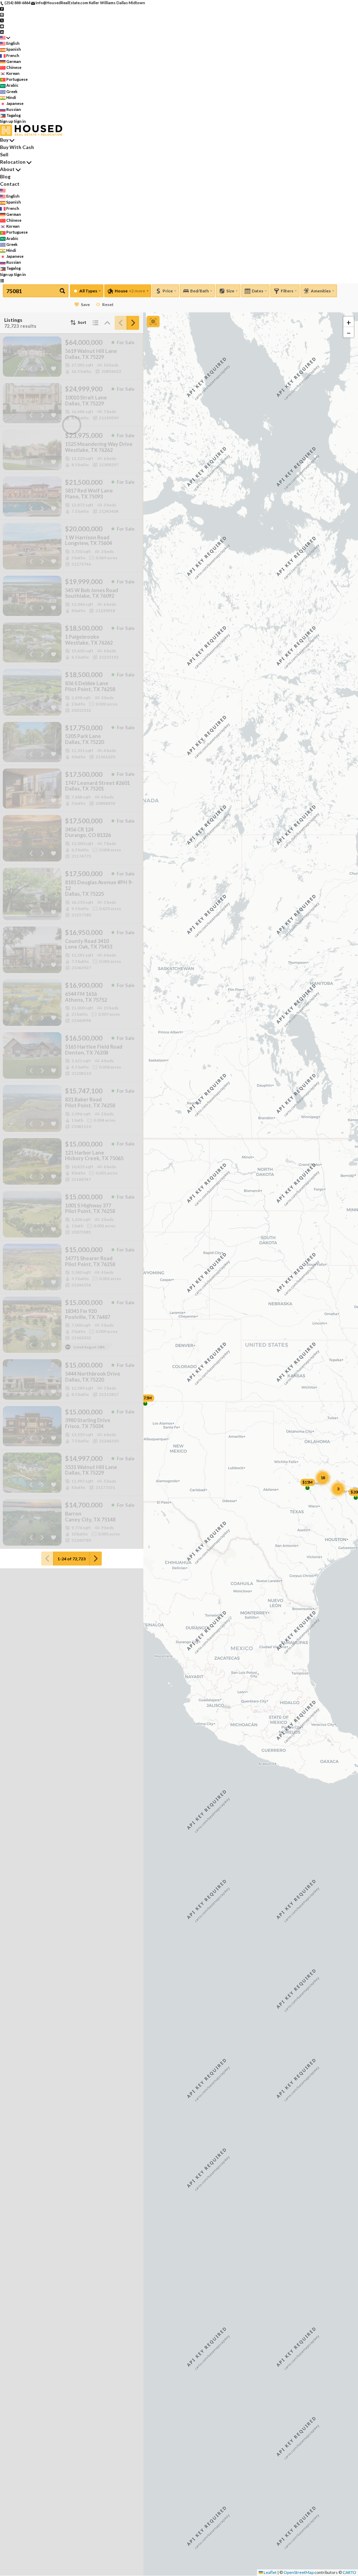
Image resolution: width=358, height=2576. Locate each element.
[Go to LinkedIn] (2, 32)
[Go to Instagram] (2, 14)
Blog (5, 176)
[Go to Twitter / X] (2, 20)
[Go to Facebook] (2, 9)
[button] (349, 322)
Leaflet (270, 2572)
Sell (4, 154)
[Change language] (5, 38)
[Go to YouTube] (2, 26)
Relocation (13, 162)
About (7, 169)
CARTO (349, 2572)
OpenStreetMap (299, 2572)
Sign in (20, 121)
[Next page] (133, 323)
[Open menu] (2, 280)
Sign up (7, 121)
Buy (4, 140)
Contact (10, 184)
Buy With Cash (17, 147)
